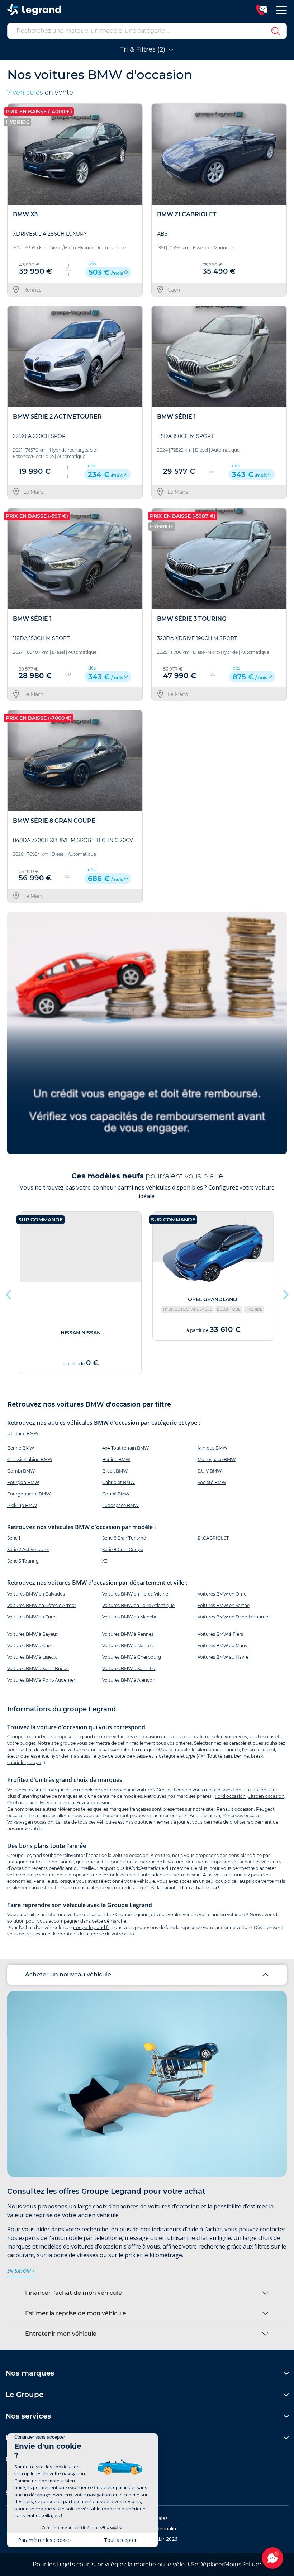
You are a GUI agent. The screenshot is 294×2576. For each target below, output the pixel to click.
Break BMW (115, 1471)
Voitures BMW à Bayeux (33, 1634)
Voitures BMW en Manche (130, 1617)
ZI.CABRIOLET (213, 1538)
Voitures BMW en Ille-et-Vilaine (135, 1594)
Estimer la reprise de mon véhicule (76, 2313)
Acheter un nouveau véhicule (68, 1974)
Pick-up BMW (22, 1505)
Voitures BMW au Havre (223, 1657)
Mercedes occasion (243, 1816)
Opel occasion (22, 1803)
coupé (34, 1762)
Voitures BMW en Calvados (36, 1594)
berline (241, 1756)
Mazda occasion (57, 1803)
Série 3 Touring (23, 1561)
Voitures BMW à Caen (30, 1646)
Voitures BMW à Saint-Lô (129, 1669)
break (257, 1756)
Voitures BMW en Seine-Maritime (233, 1617)
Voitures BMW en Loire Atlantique (138, 1605)
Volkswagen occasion (30, 1822)
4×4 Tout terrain (215, 1756)
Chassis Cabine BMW (30, 1459)
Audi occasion (205, 1816)
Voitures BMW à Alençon (129, 1680)
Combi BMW (21, 1471)
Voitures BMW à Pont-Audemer (41, 1680)
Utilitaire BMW (23, 1434)
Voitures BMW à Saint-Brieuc (38, 1669)
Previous (9, 1293)
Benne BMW (21, 1448)
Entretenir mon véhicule (61, 2334)
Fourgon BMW (23, 1482)
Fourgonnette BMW (29, 1494)
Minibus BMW (212, 1448)
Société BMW (212, 1482)
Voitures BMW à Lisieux (32, 1657)
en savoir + (21, 2271)
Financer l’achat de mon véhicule (73, 2293)
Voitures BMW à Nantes (127, 1646)
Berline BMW (116, 1459)
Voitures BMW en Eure (31, 1617)
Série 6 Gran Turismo (124, 1538)
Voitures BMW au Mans (222, 1646)
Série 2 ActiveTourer (28, 1549)
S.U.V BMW (210, 1471)
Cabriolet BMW (118, 1482)
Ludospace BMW (120, 1505)
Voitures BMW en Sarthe (224, 1605)
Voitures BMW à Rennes (128, 1634)
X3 (105, 1561)
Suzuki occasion (94, 1803)
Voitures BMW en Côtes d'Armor (42, 1605)
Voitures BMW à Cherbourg (132, 1657)
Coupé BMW (116, 1494)
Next (285, 1293)
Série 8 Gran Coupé (123, 1549)
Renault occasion (235, 1809)
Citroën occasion (266, 1796)
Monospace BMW (217, 1459)
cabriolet (17, 1762)
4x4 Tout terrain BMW (125, 1448)
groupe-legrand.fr (90, 1927)
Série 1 (14, 1538)
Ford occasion (230, 1796)
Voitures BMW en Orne (222, 1594)
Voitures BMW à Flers (220, 1634)
